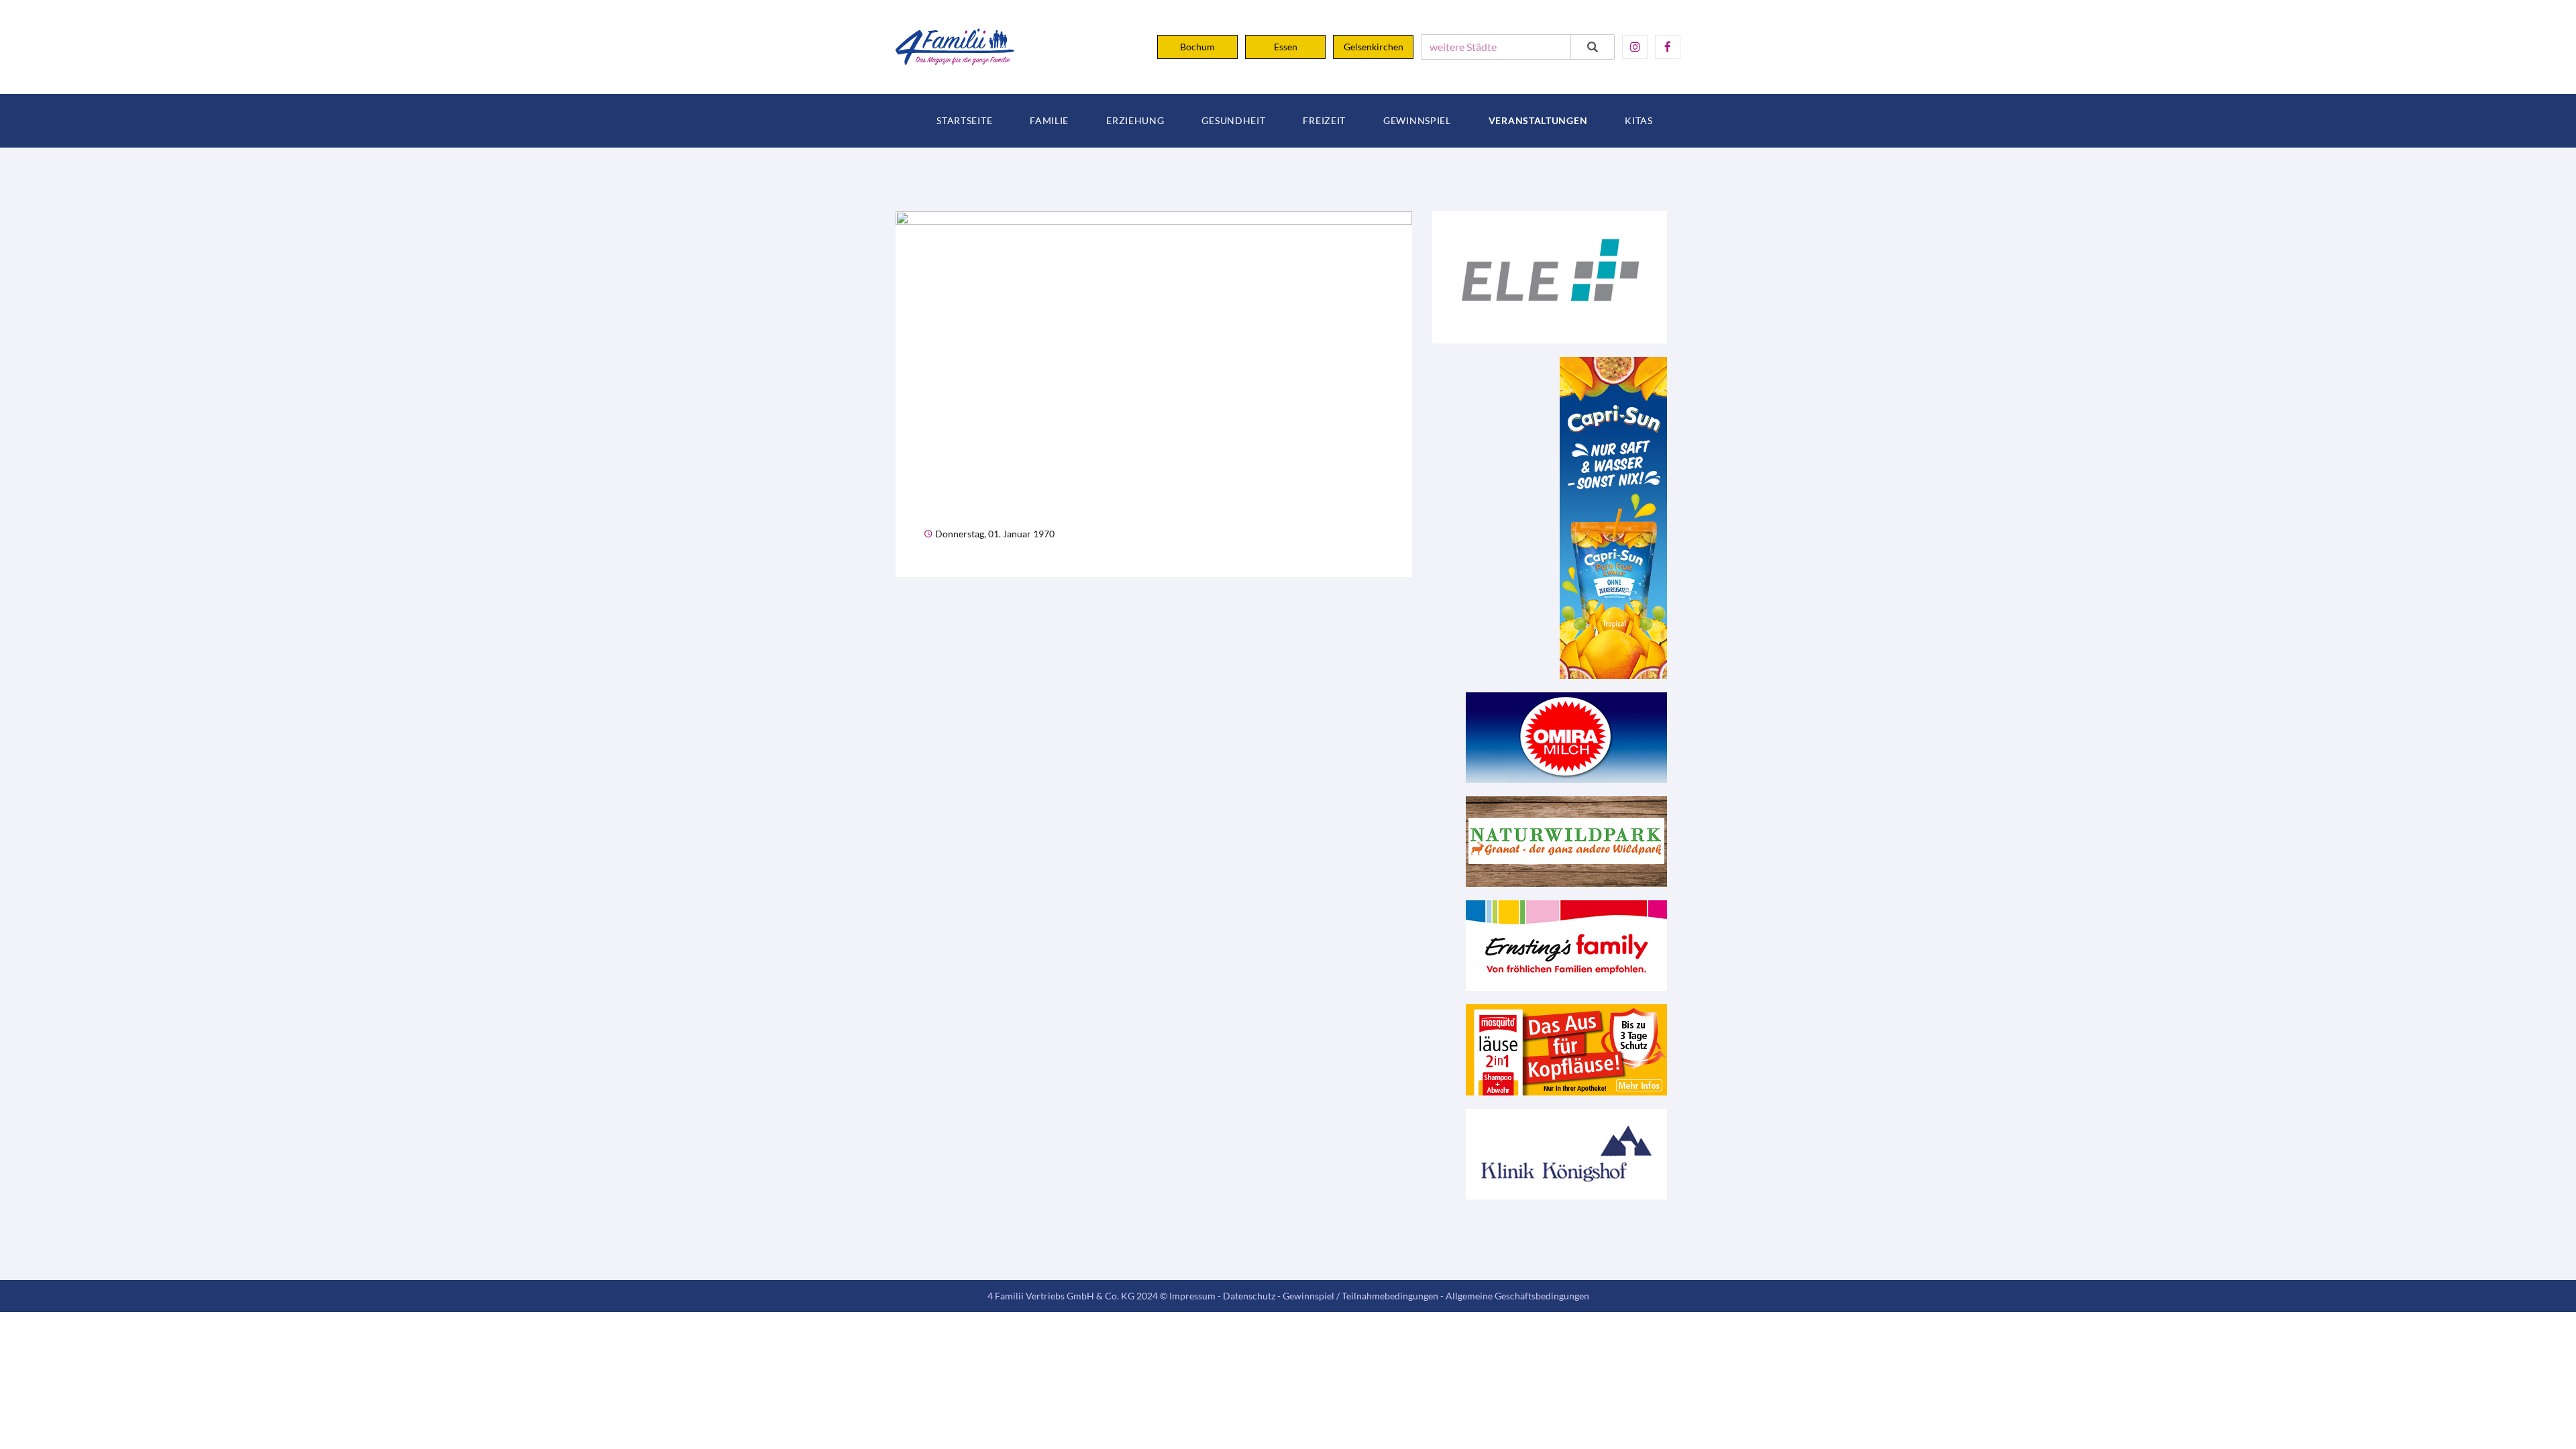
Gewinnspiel (1417, 121)
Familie (1049, 121)
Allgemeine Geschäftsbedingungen (1517, 1296)
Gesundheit (1233, 121)
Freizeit (1324, 121)
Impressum (1192, 1296)
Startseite (964, 121)
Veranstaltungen (1538, 121)
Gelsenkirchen (1374, 47)
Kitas (1639, 121)
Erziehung (1135, 121)
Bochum (1197, 47)
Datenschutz (1249, 1296)
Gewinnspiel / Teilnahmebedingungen (1360, 1296)
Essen (1286, 47)
